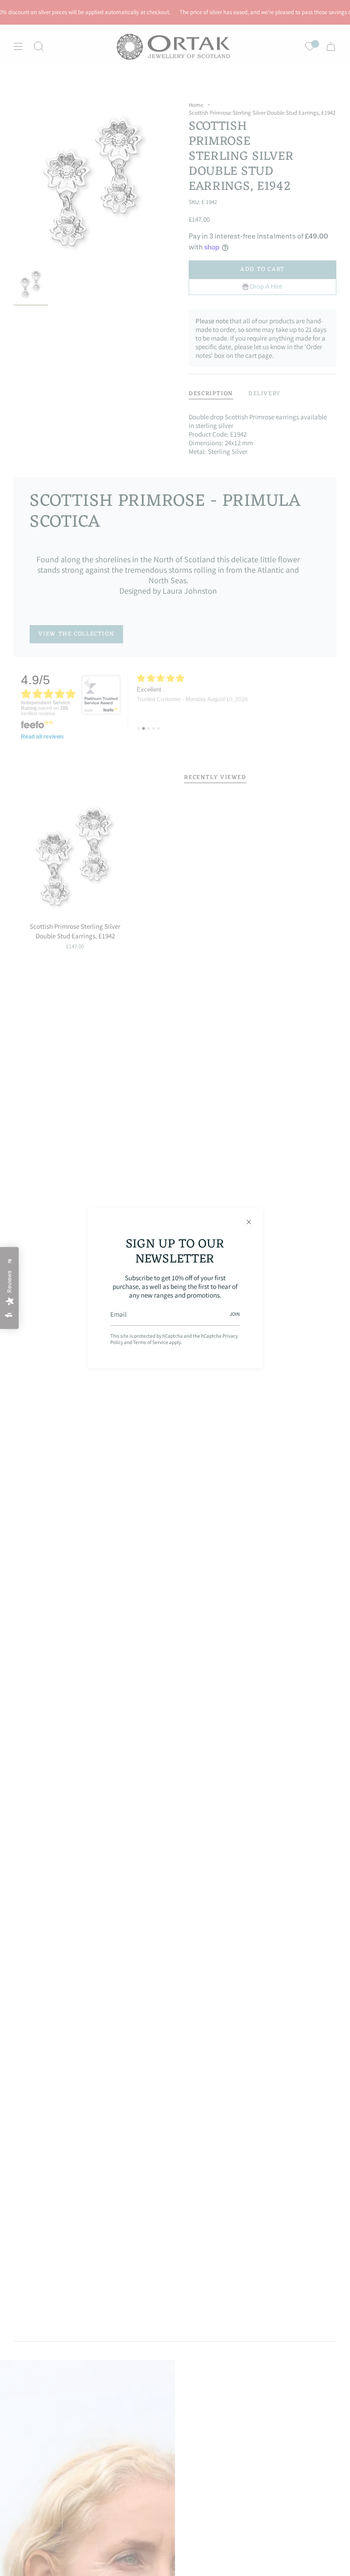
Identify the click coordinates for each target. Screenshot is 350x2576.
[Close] (249, 1222)
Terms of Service (151, 1342)
